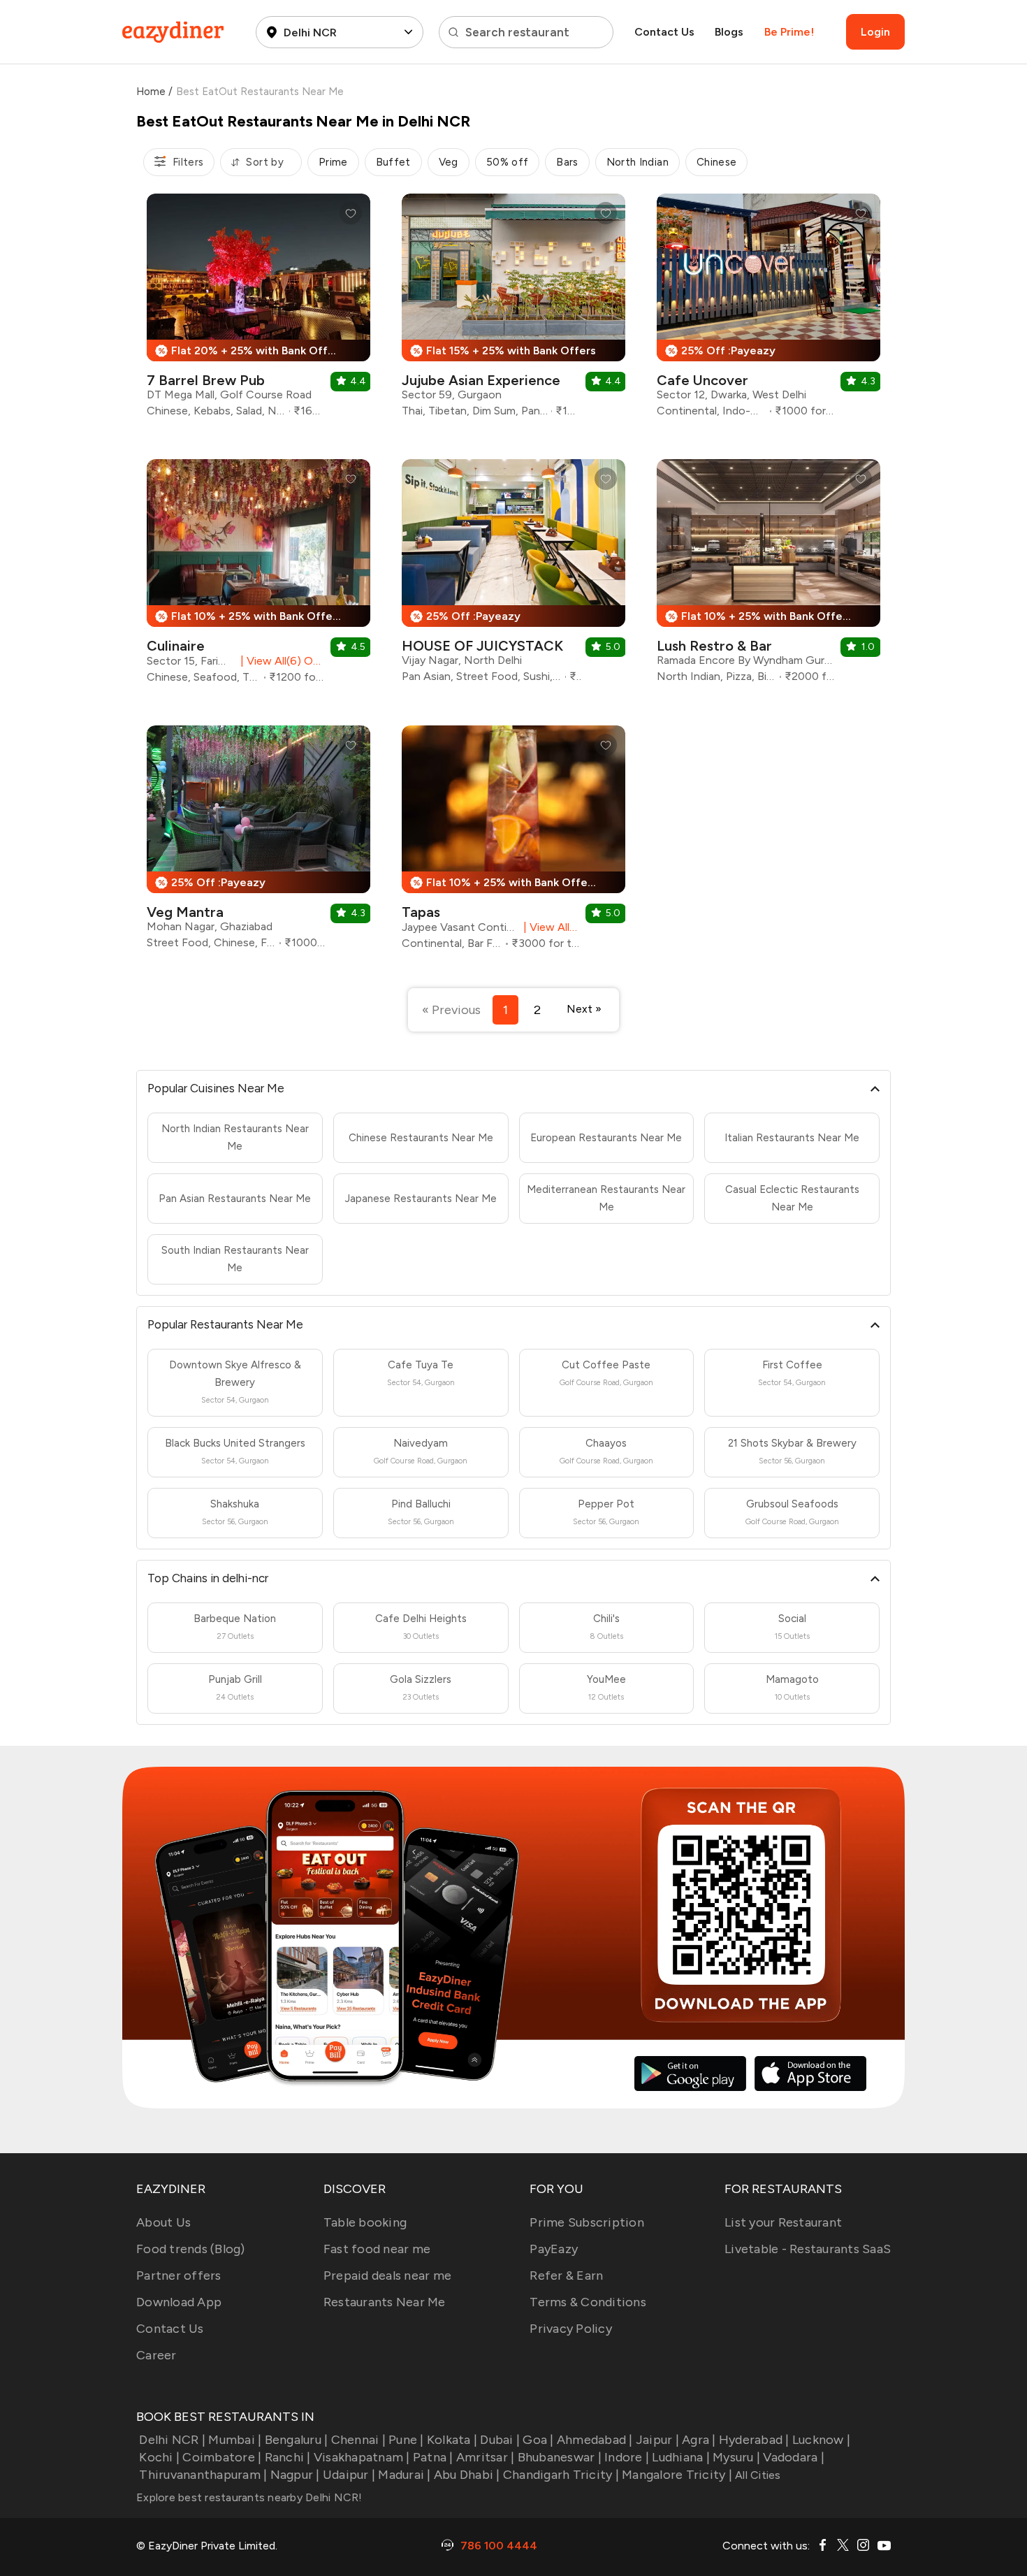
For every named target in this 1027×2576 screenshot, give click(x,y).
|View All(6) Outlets (280, 661)
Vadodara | (794, 2457)
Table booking (365, 2222)
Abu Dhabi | (467, 2475)
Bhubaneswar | (560, 2457)
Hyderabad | (754, 2440)
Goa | (538, 2440)
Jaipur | (657, 2440)
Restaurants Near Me (385, 2302)
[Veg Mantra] (258, 842)
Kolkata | (452, 2440)
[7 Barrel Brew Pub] (258, 311)
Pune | (406, 2440)
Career (156, 2355)
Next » (584, 1009)
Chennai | (358, 2440)
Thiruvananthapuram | (203, 2475)
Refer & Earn (566, 2275)
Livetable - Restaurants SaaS (808, 2249)
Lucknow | (821, 2440)
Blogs (729, 32)
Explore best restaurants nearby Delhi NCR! (249, 2497)
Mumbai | (235, 2440)
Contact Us (664, 32)
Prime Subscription (587, 2222)
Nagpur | (295, 2475)
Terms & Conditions (588, 2302)
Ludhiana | (681, 2457)
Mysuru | (736, 2457)
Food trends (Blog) (191, 2249)
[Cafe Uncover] (769, 311)
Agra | (699, 2440)
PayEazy (554, 2249)
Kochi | (159, 2457)
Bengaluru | (296, 2440)
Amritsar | (486, 2457)
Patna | (433, 2457)
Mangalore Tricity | (677, 2475)
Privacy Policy (571, 2329)
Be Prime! (789, 32)
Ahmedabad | (595, 2440)
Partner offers (179, 2275)
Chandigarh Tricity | (561, 2475)
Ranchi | (287, 2457)
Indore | (627, 2457)
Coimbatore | (222, 2457)
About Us (163, 2222)
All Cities (757, 2475)
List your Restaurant (783, 2222)
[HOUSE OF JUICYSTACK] (513, 576)
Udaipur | (349, 2475)
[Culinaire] (258, 577)
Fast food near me (377, 2249)
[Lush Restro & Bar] (769, 576)
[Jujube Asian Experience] (513, 311)
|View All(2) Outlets (549, 927)
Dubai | (500, 2440)
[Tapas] (513, 843)
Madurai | (404, 2475)
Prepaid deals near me (387, 2275)
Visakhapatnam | (362, 2457)
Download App (179, 2302)
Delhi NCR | (172, 2440)
